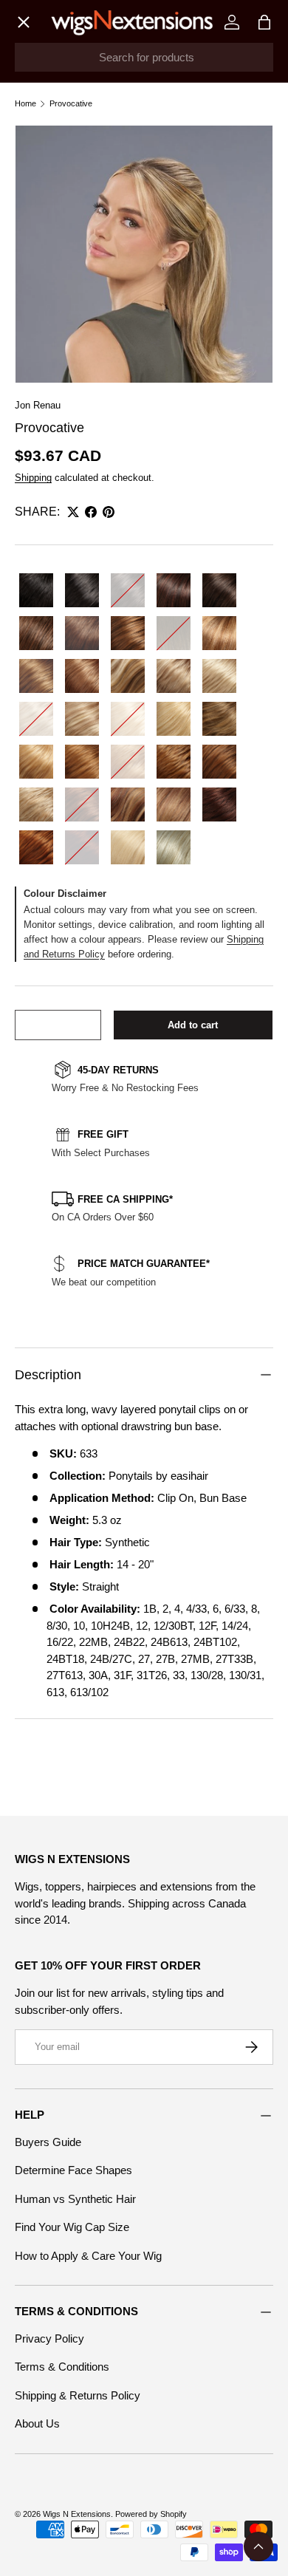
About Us (37, 2423)
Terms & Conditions (62, 2367)
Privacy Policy (49, 2338)
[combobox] (144, 57)
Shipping (33, 478)
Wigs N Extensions (77, 2514)
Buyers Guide (48, 2142)
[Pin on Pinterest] (109, 512)
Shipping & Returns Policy (78, 2395)
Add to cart (193, 1025)
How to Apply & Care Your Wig (88, 2256)
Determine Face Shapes (73, 2170)
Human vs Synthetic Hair (75, 2199)
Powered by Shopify (151, 2514)
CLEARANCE (62, 400)
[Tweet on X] (73, 512)
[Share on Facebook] (91, 512)
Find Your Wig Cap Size (72, 2227)
